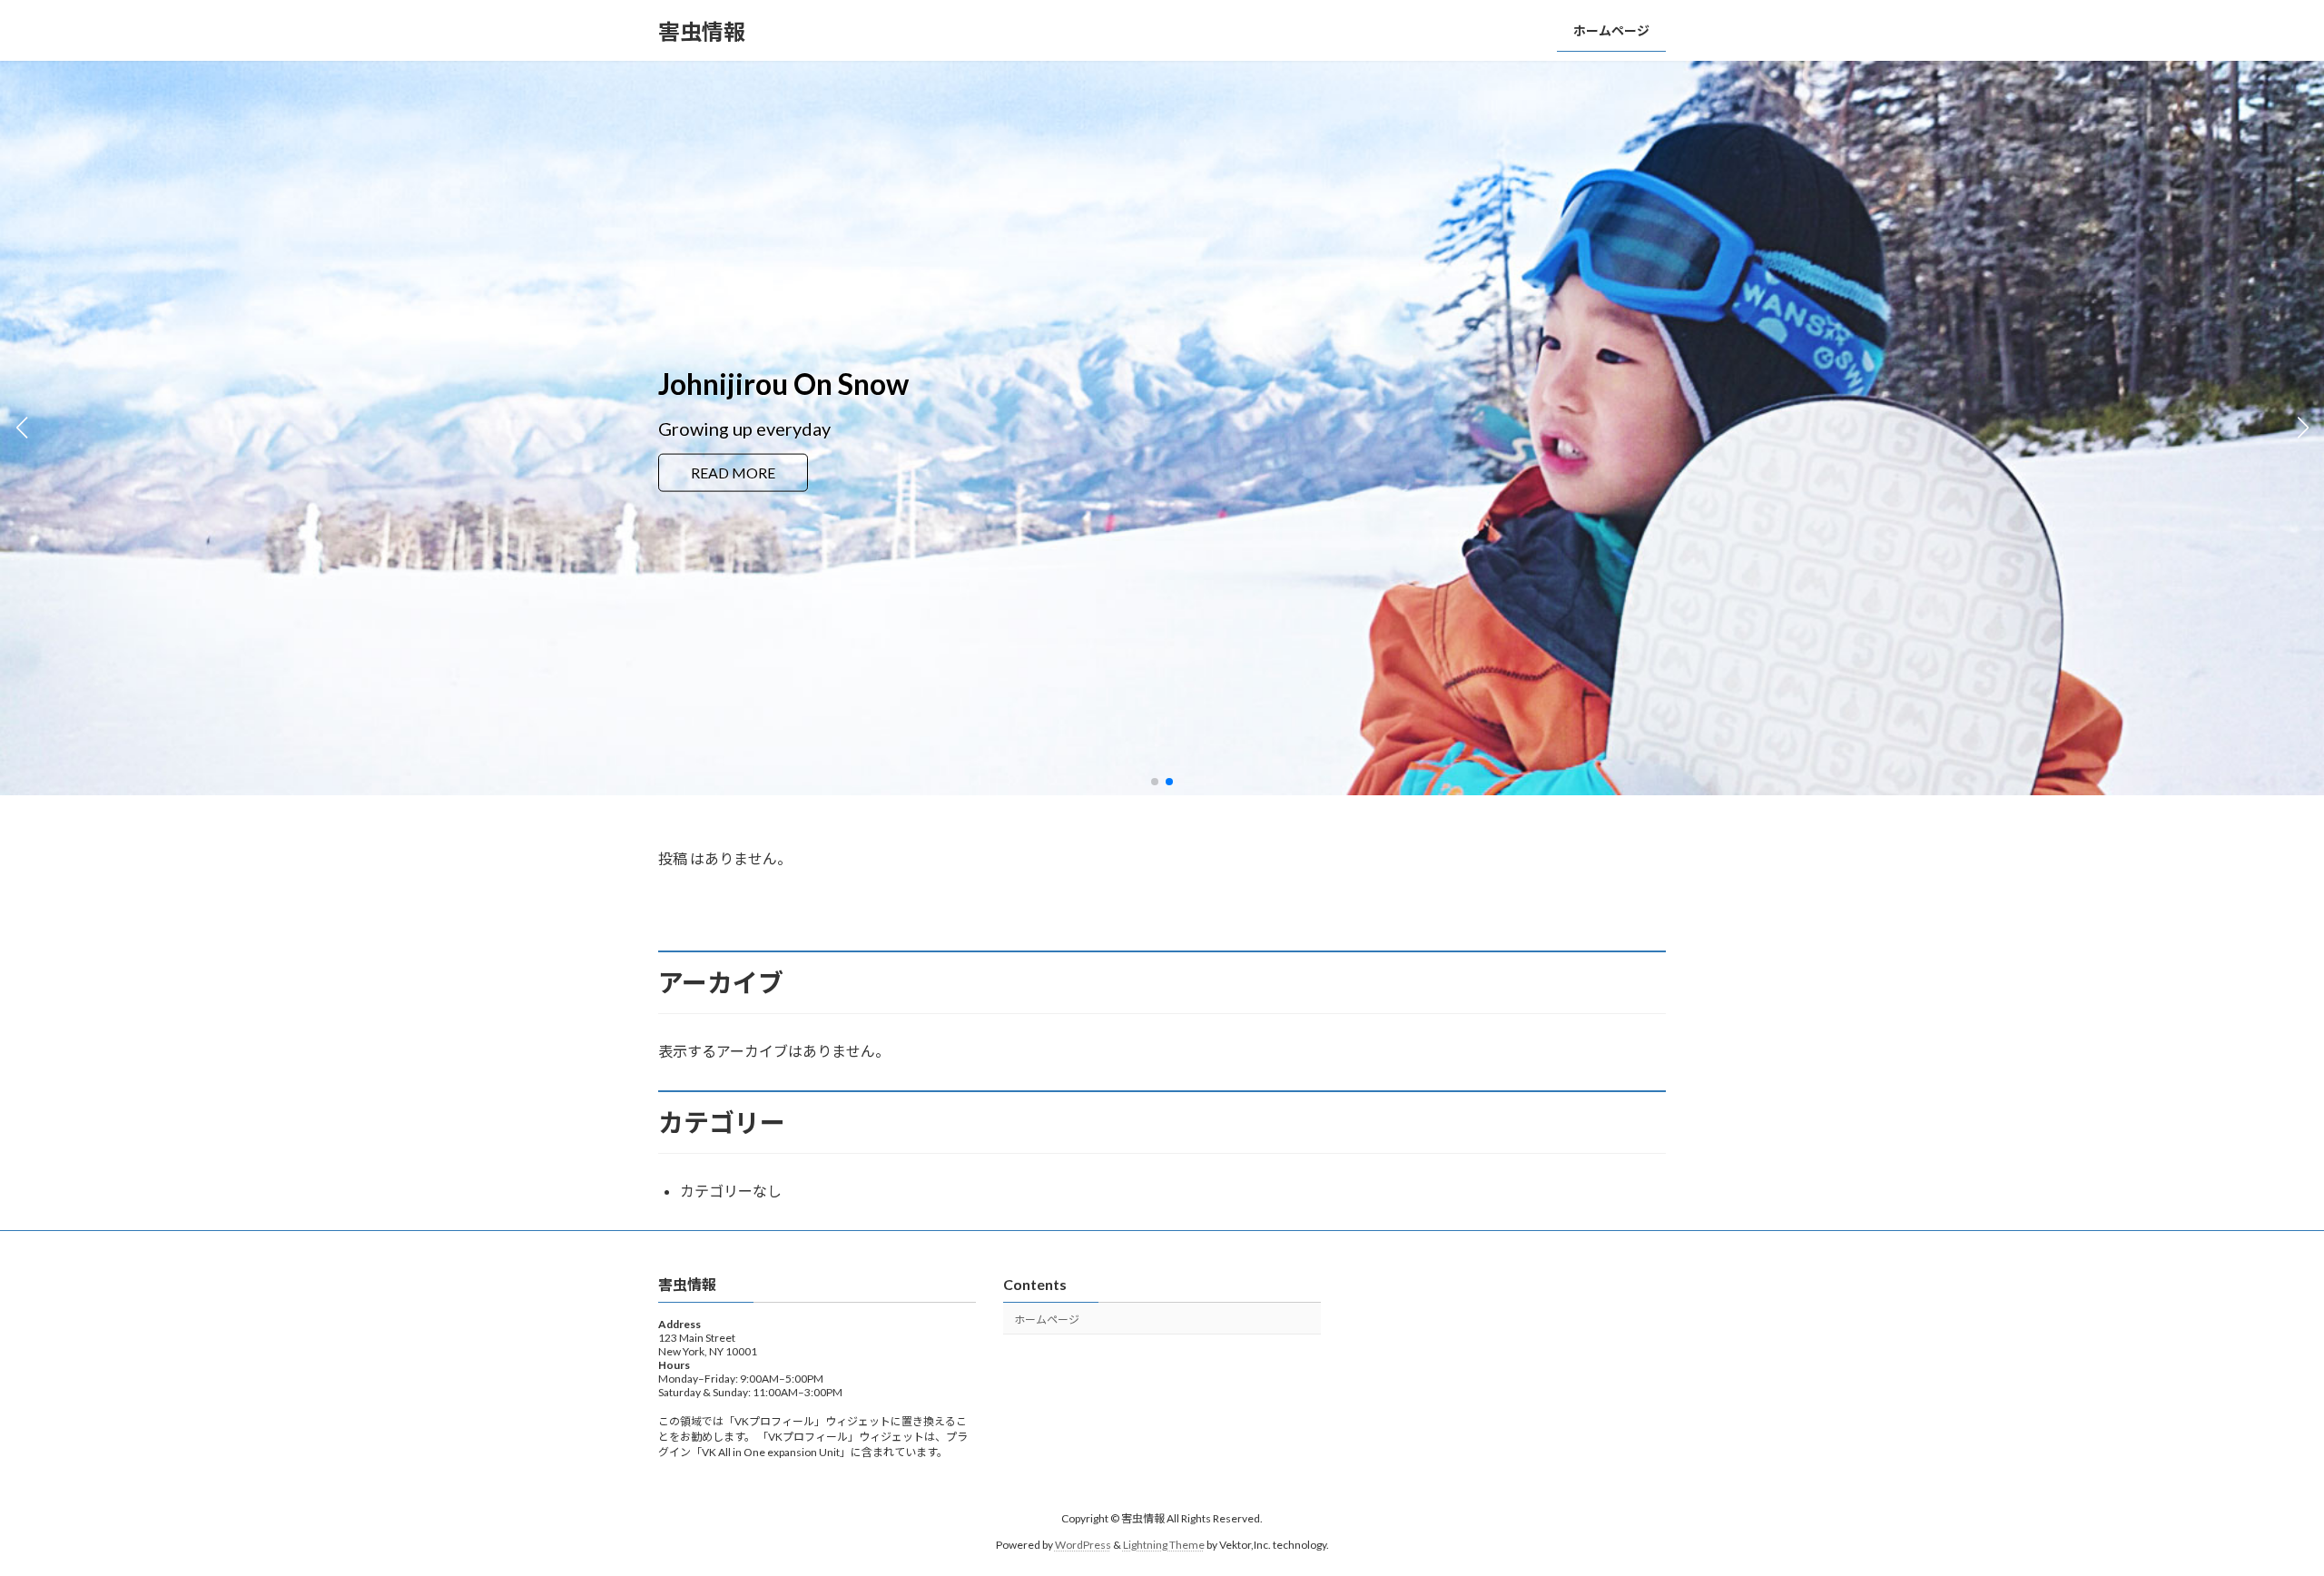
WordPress (1083, 1545)
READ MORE (733, 483)
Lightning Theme (1164, 1545)
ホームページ (1047, 1320)
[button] (1155, 782)
